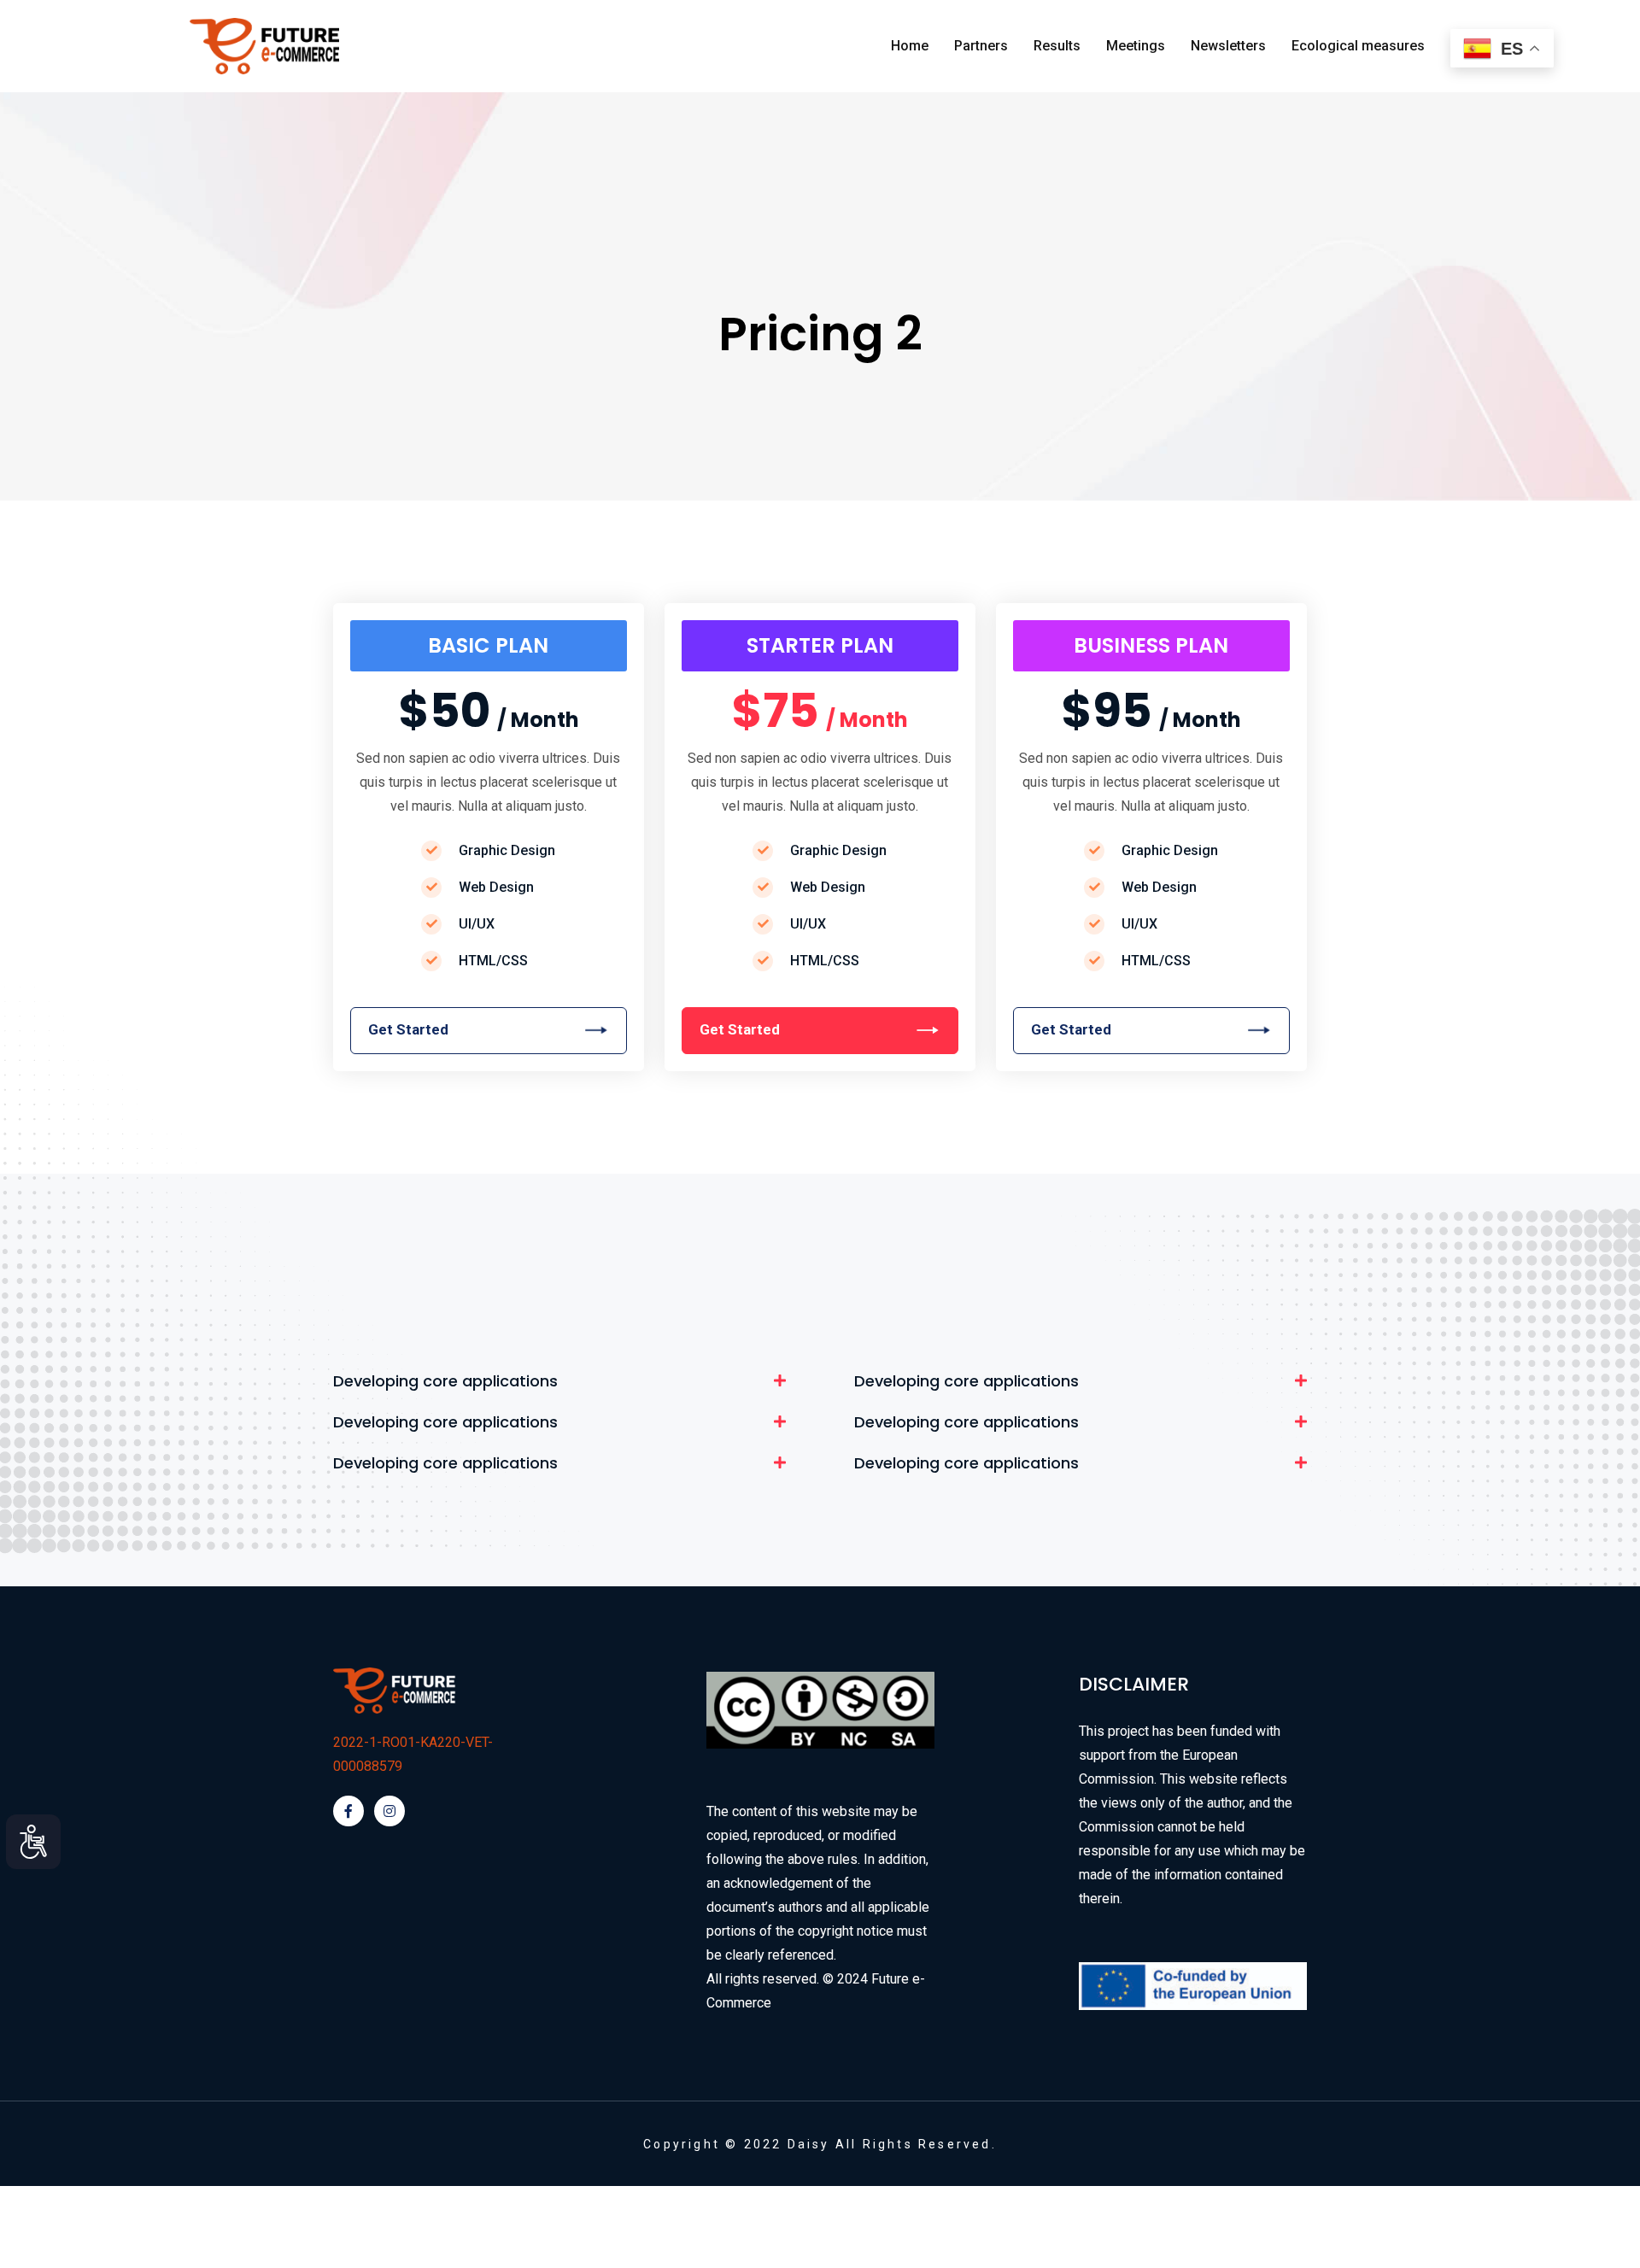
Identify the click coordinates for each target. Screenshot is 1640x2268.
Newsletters (1228, 46)
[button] (559, 1381)
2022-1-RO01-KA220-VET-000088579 (413, 1754)
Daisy (809, 2144)
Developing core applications (445, 1381)
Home (910, 46)
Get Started (740, 1029)
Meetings (1136, 46)
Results (1057, 46)
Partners (981, 46)
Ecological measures (1358, 46)
